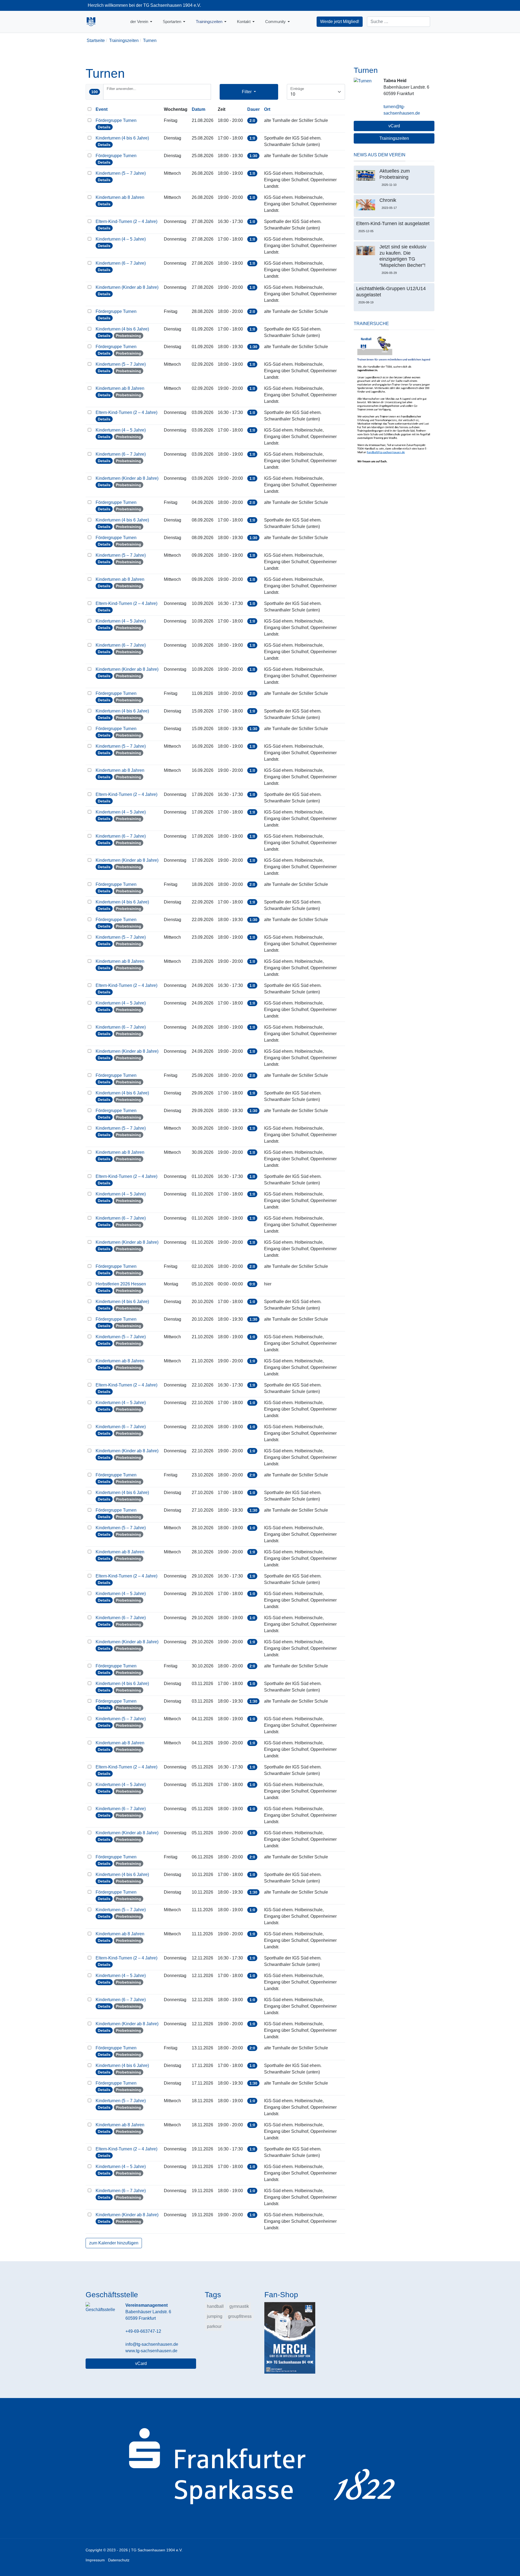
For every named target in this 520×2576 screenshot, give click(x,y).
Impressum (95, 2560)
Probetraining (129, 336)
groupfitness (240, 2316)
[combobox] (399, 22)
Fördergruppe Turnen (117, 120)
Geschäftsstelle (112, 2295)
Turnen (366, 70)
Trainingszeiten (394, 138)
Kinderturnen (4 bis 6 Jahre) (123, 138)
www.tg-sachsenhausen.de (151, 2351)
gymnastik (239, 2306)
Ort (267, 109)
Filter (247, 92)
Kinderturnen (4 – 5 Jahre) (121, 239)
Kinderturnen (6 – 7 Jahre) (121, 263)
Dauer (253, 109)
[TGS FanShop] (290, 2337)
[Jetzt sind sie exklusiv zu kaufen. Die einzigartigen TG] (366, 251)
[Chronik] (366, 205)
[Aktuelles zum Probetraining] (366, 175)
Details (104, 127)
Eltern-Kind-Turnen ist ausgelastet (393, 223)
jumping (215, 2316)
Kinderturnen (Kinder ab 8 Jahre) (128, 287)
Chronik (388, 200)
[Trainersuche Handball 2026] (394, 400)
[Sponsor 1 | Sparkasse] (260, 2468)
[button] (142, 22)
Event (102, 109)
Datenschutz (119, 2560)
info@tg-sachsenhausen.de (152, 2344)
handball (215, 2306)
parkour (214, 2326)
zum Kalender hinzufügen (114, 2243)
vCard (394, 126)
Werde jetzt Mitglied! (340, 22)
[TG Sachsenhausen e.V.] (91, 22)
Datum (199, 109)
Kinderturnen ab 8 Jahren (121, 197)
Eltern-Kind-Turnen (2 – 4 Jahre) (127, 221)
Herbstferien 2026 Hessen (121, 1284)
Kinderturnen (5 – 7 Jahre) (121, 173)
